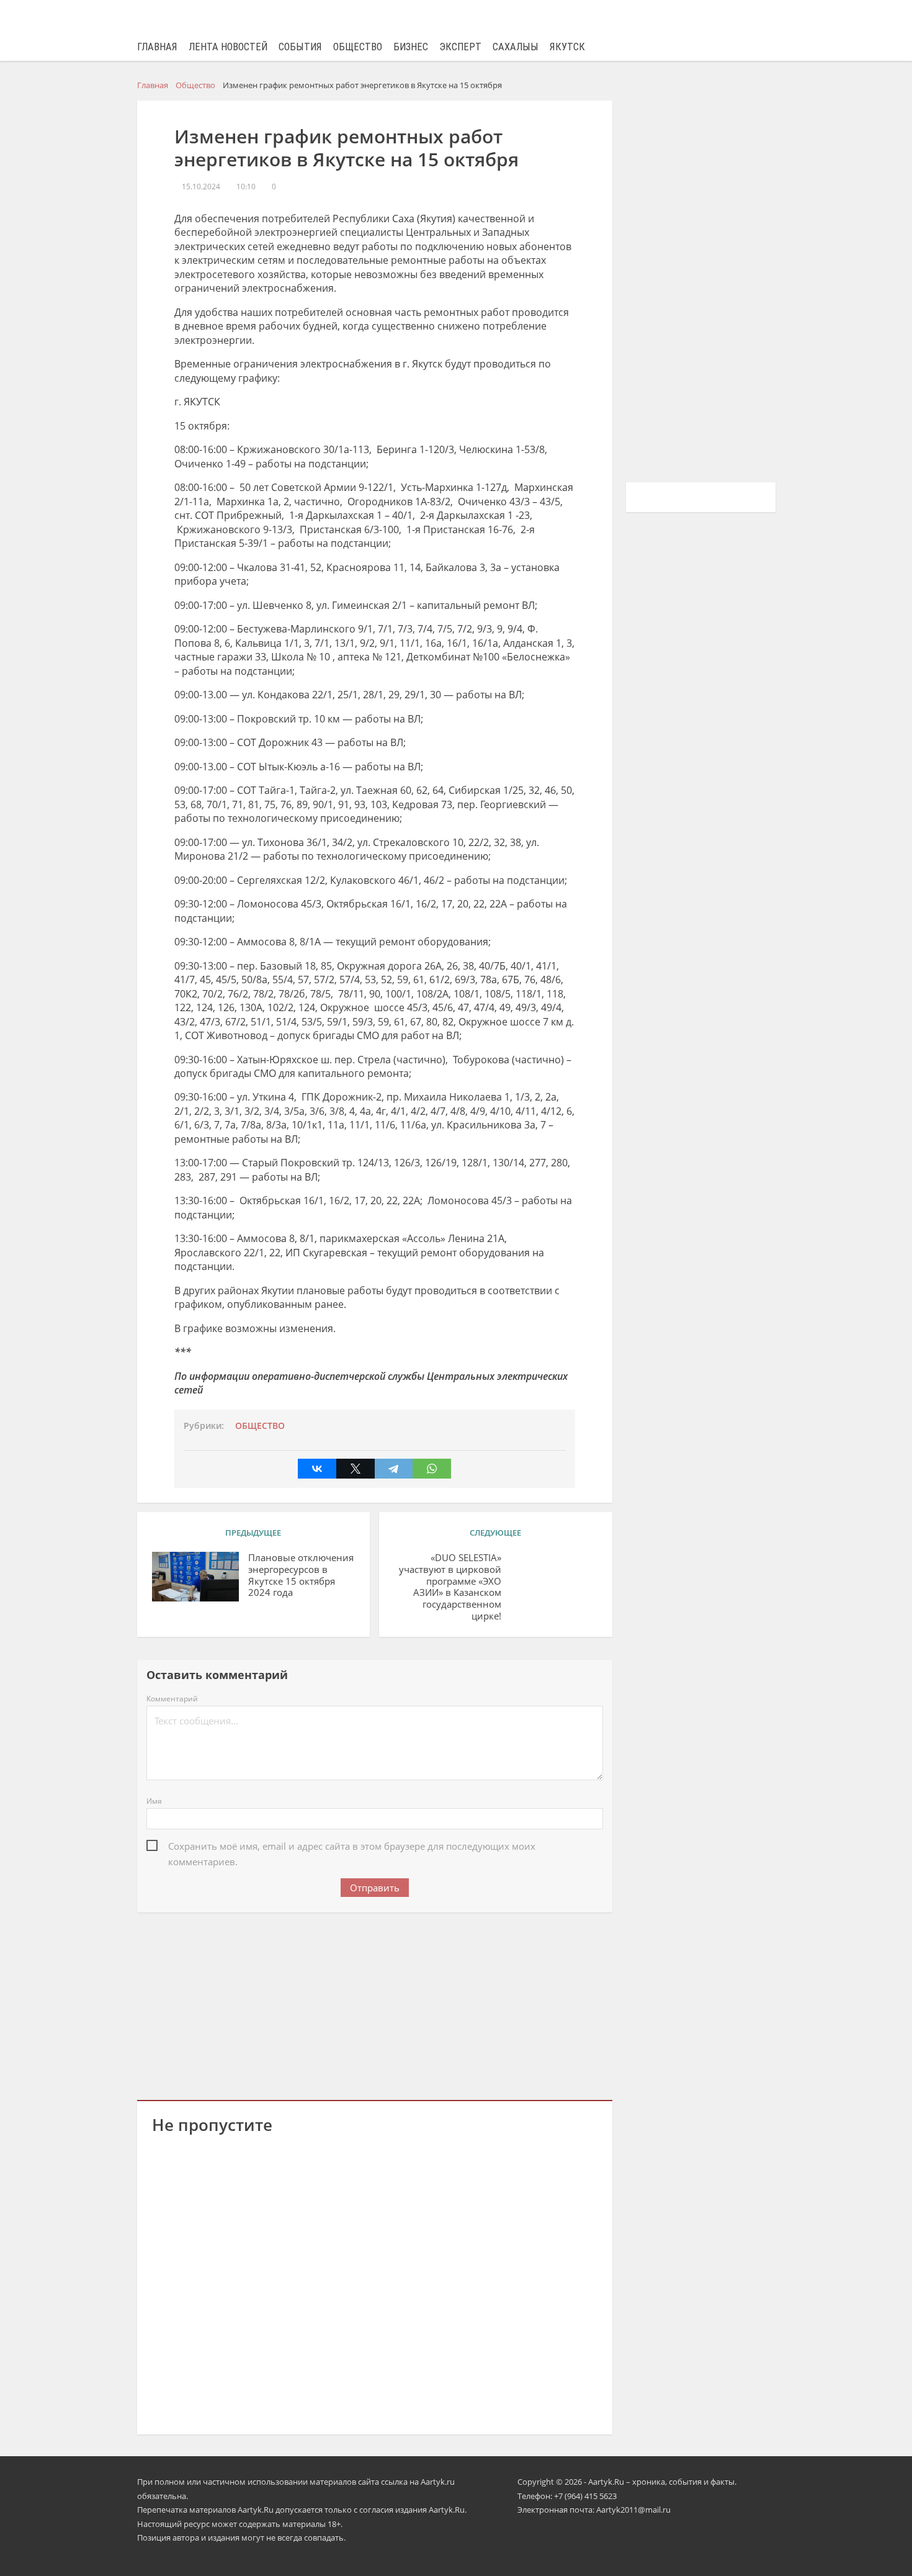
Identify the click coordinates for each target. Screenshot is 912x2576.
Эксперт (460, 47)
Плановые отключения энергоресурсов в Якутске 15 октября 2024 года (301, 1575)
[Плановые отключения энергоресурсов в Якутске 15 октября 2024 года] (195, 1577)
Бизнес (411, 47)
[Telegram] (394, 1469)
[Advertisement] (375, 2004)
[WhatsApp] (432, 1469)
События (300, 47)
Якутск (567, 47)
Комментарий (172, 1699)
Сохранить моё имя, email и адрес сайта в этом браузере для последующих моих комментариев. (352, 1847)
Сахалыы (516, 47)
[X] (355, 1469)
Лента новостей (228, 47)
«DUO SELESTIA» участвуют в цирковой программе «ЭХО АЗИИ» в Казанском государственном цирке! (450, 1587)
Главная (157, 47)
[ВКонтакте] (317, 1469)
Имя (154, 1801)
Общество (358, 47)
